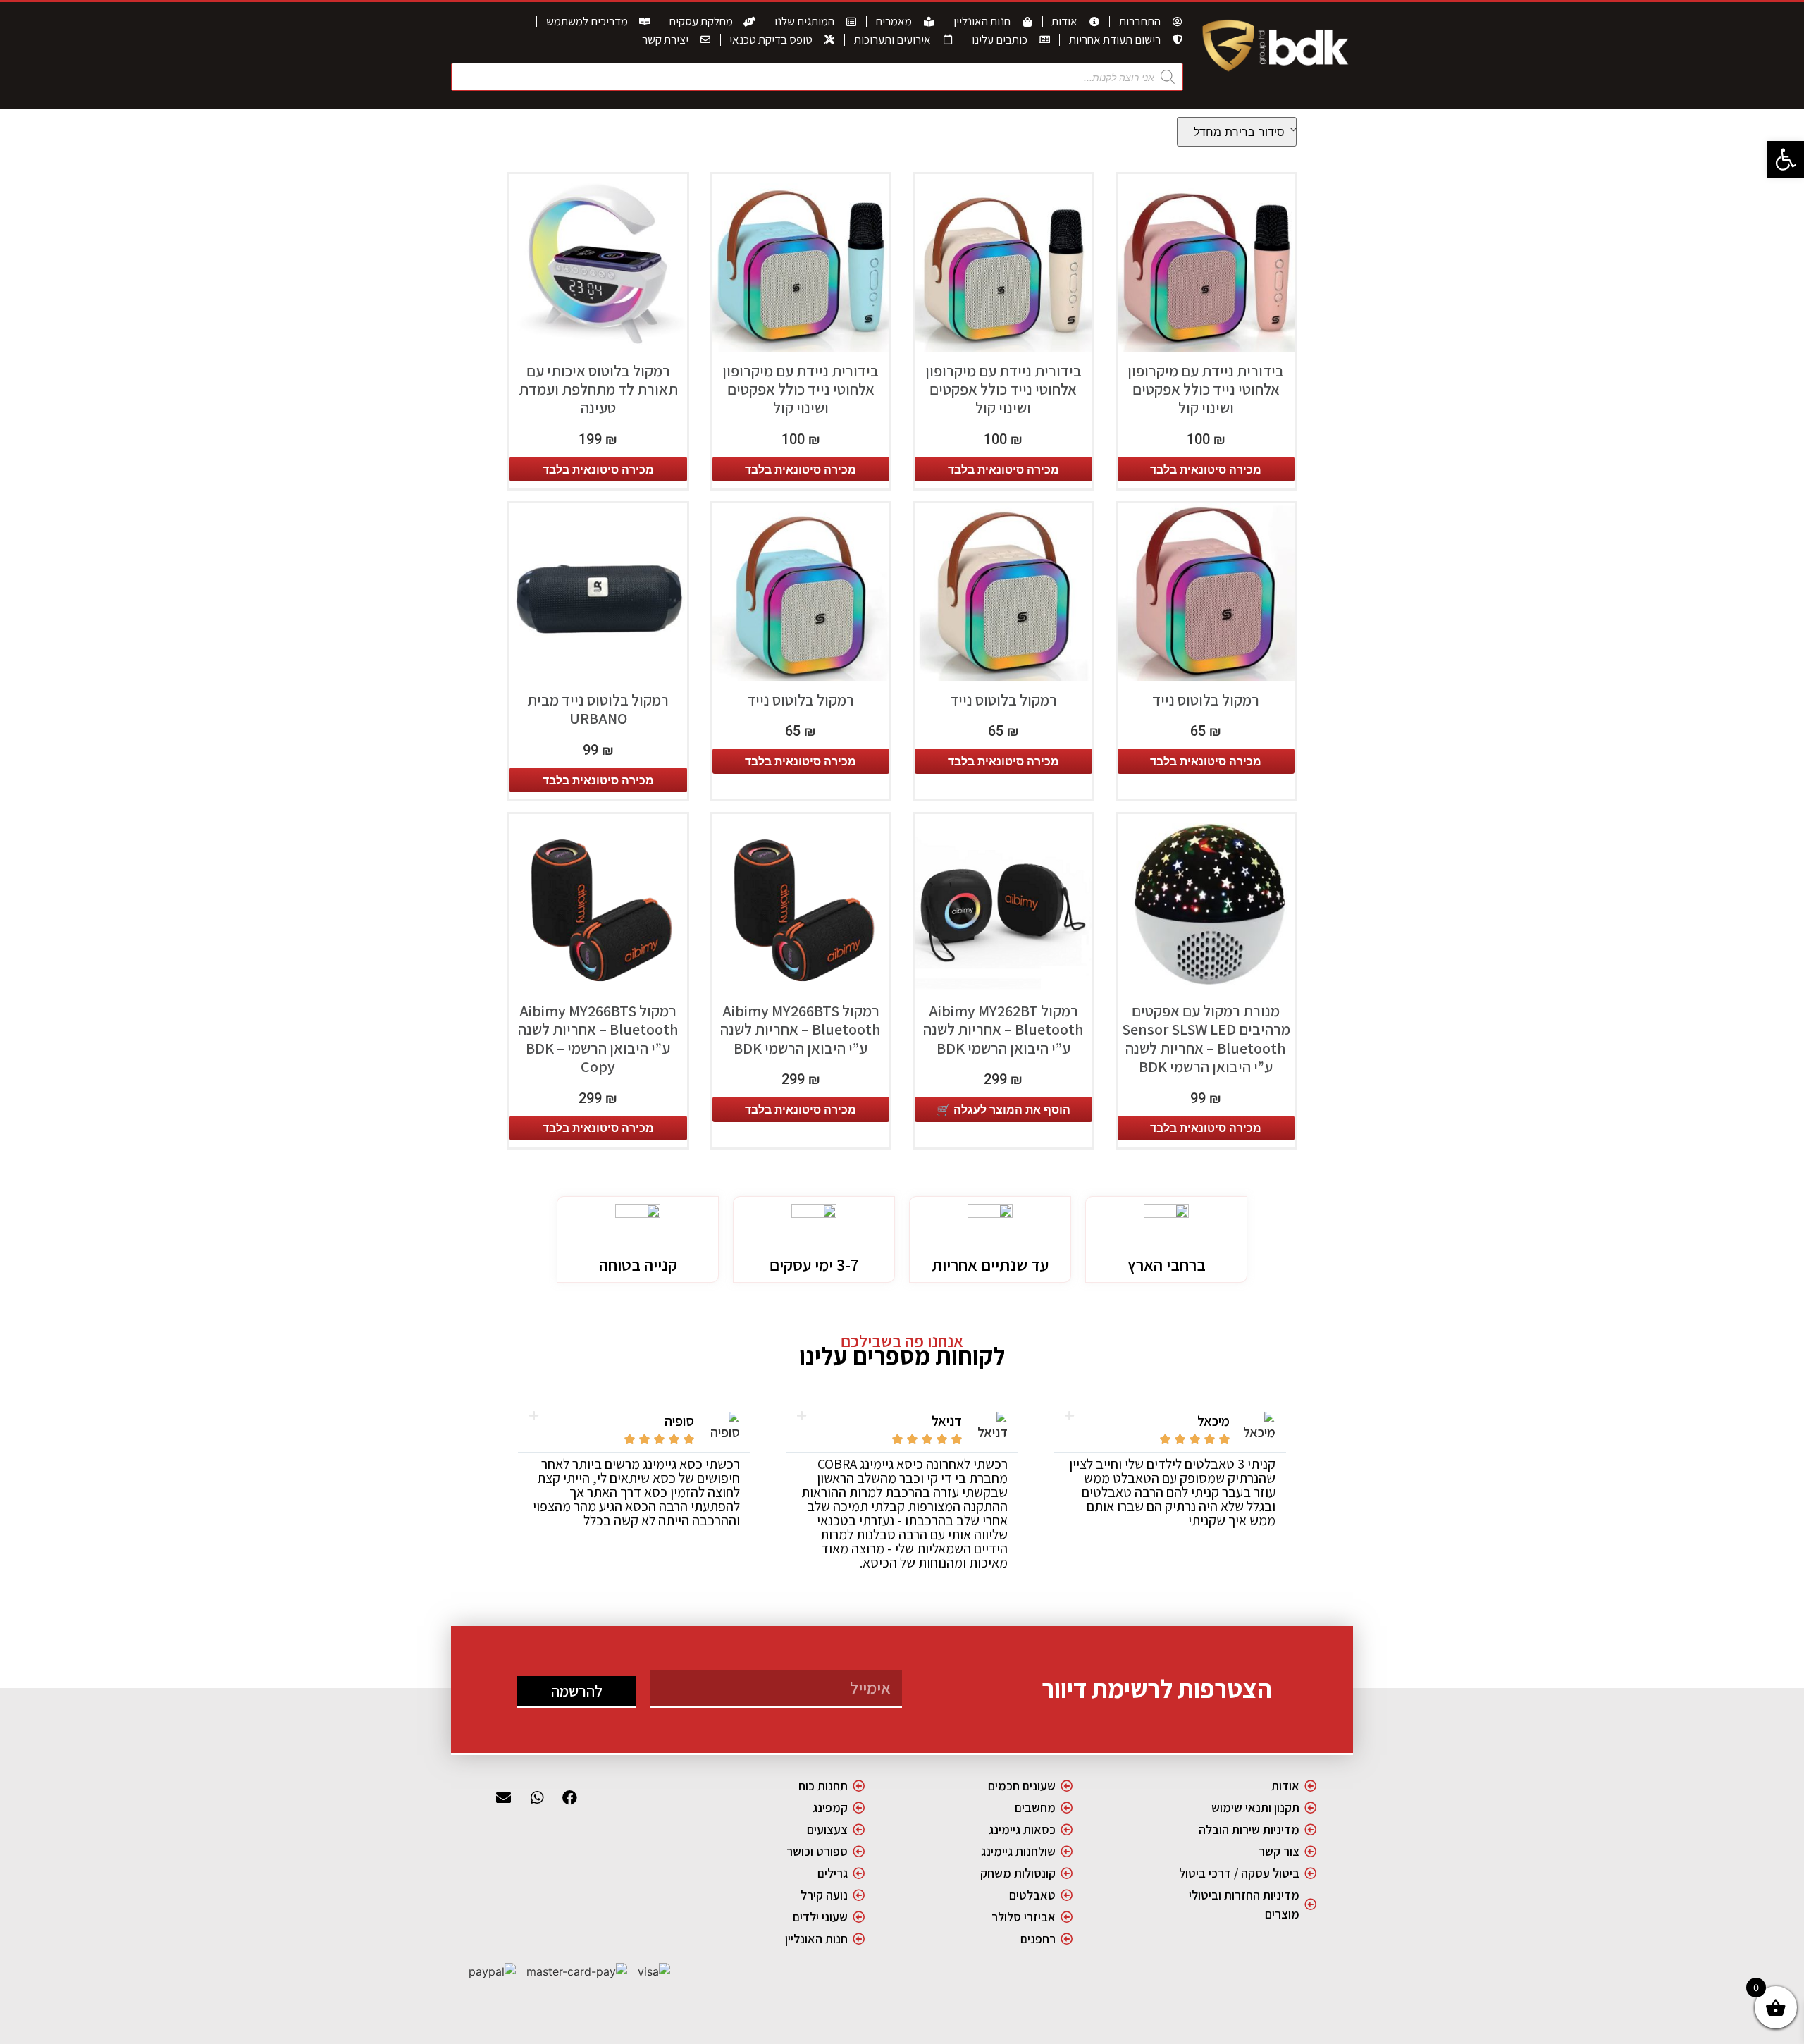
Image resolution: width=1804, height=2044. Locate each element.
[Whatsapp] (537, 1798)
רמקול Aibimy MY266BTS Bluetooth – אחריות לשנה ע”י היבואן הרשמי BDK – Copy (598, 1039)
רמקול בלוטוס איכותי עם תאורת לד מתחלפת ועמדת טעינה (598, 389)
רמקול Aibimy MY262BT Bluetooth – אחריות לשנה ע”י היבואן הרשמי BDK (1003, 1029)
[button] (1786, 159)
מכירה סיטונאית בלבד (1206, 469)
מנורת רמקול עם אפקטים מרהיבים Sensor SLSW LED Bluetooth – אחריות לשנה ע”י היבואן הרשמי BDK (1206, 1039)
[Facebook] (570, 1798)
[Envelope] (504, 1798)
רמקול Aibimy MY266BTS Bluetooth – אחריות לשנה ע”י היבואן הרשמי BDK (801, 1029)
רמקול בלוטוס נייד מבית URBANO (598, 709)
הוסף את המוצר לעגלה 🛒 (1003, 1109)
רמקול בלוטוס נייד (1206, 700)
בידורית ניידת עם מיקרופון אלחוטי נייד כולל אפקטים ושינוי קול (1206, 389)
